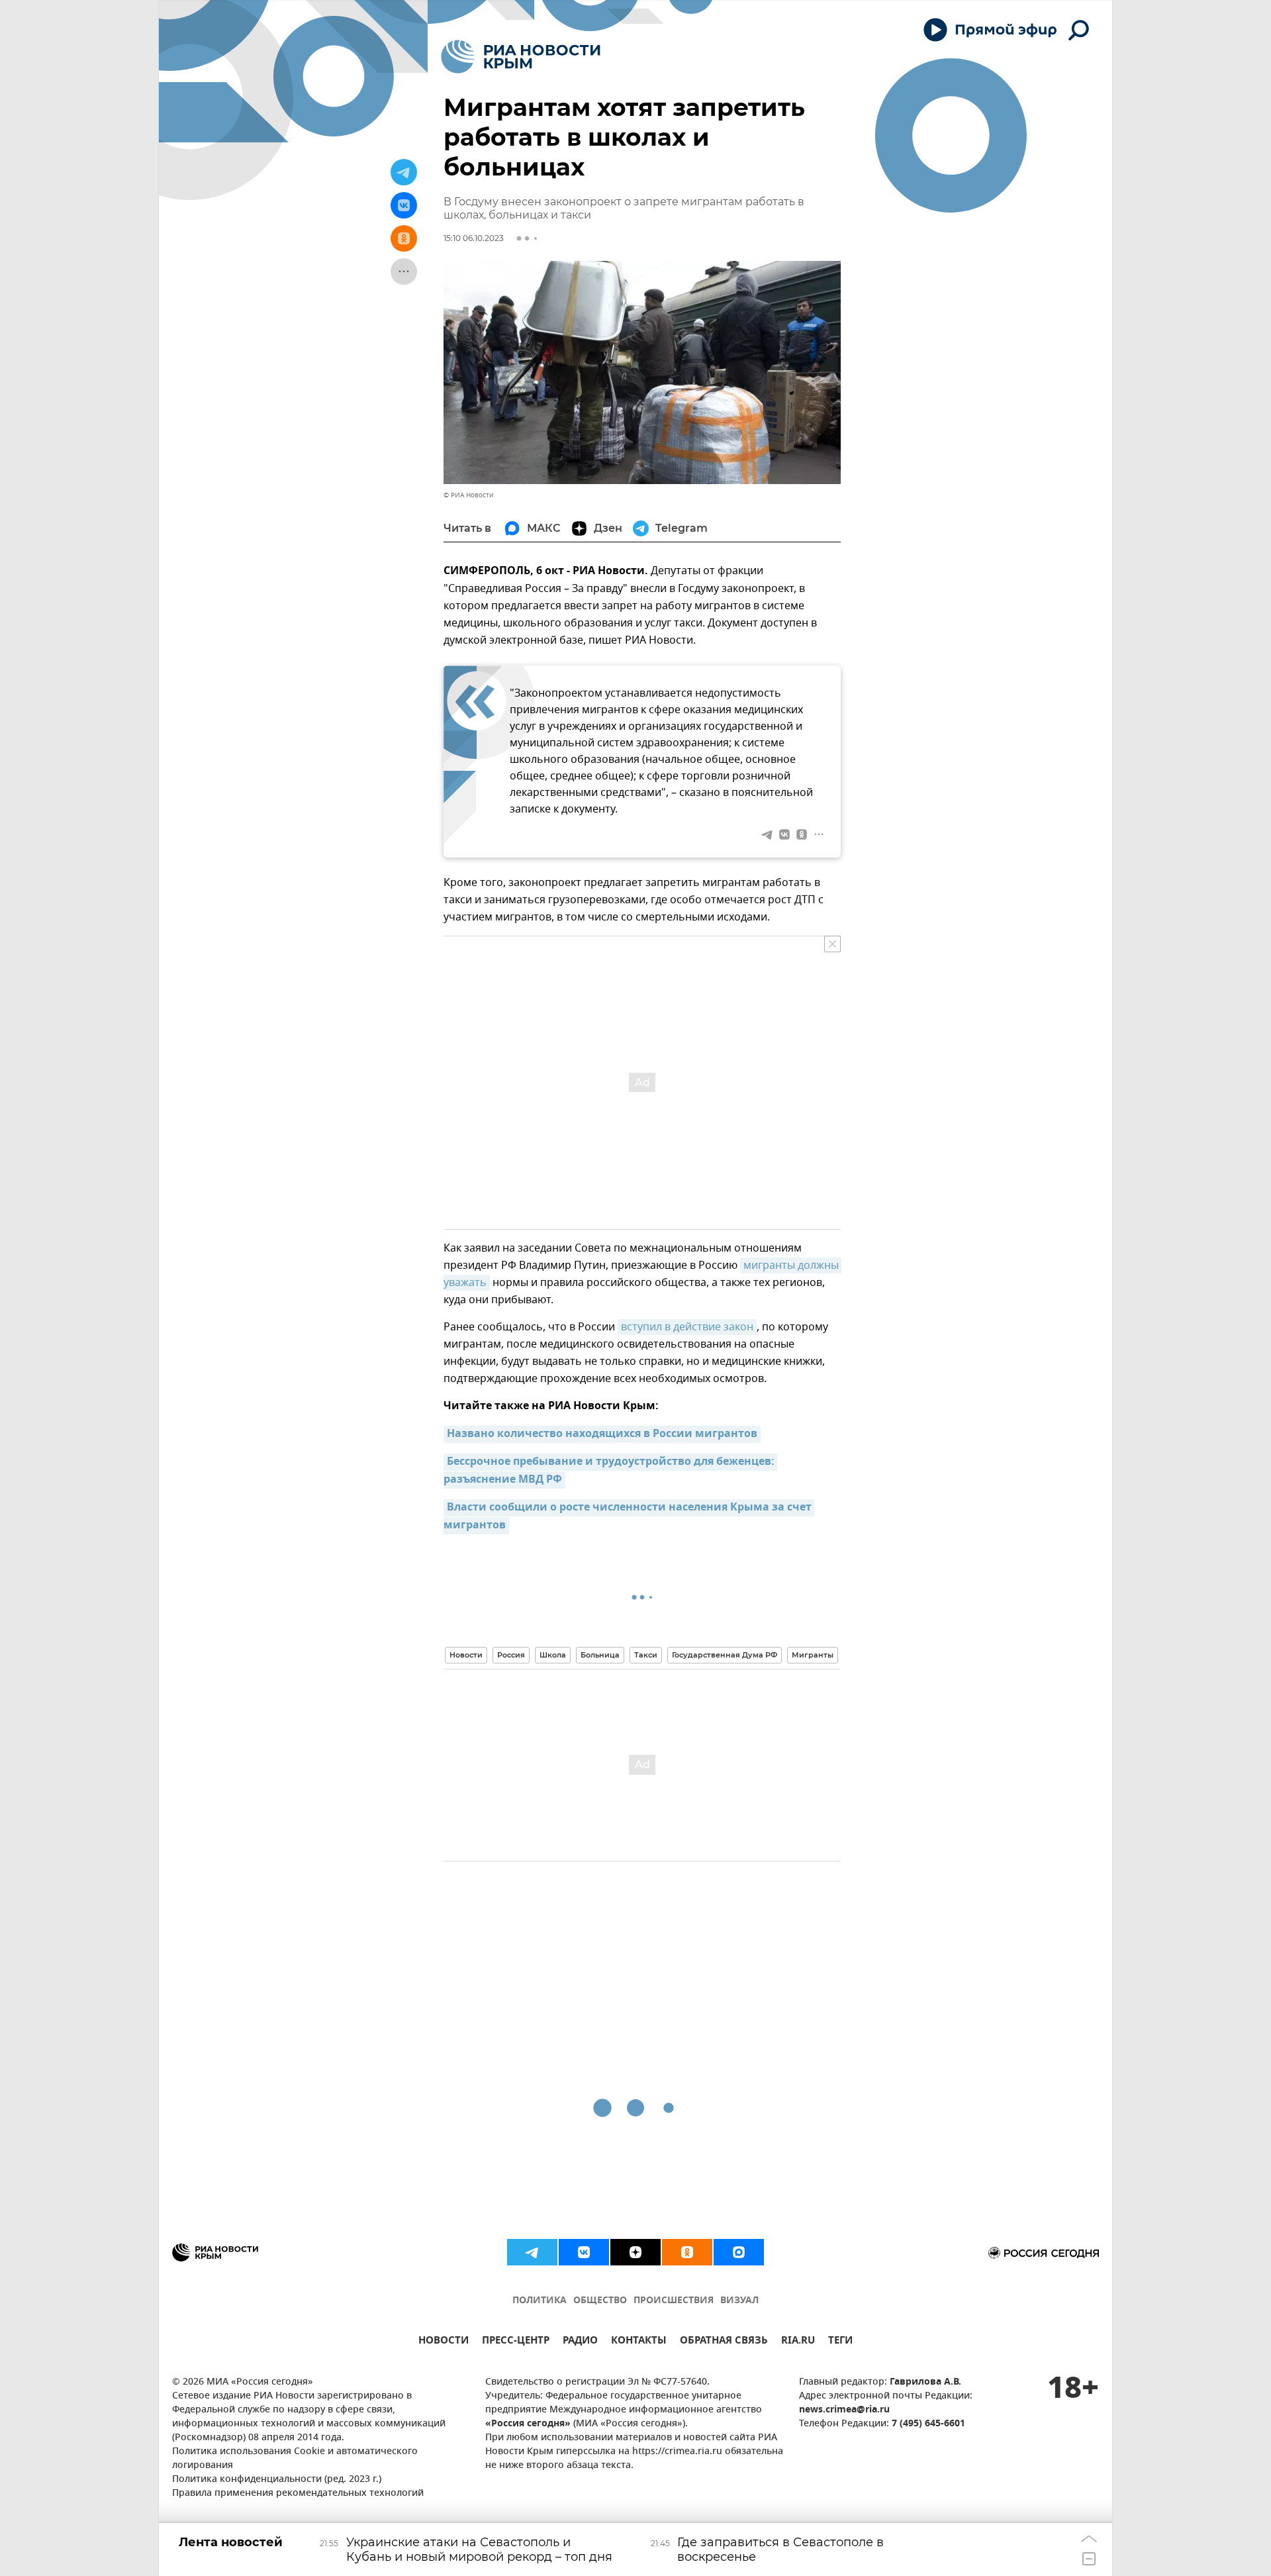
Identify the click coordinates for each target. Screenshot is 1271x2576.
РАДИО (580, 2342)
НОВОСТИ (444, 2342)
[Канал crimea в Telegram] (532, 2252)
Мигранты (813, 1655)
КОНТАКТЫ (639, 2342)
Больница (600, 1655)
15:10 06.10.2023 (474, 238)
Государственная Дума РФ (725, 1655)
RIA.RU (798, 2342)
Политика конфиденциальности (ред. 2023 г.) (277, 2480)
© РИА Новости (468, 495)
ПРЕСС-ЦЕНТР (516, 2342)
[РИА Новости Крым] (521, 57)
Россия (511, 1655)
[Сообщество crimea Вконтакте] (584, 2252)
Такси (646, 1655)
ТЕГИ (840, 2342)
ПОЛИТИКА (540, 2301)
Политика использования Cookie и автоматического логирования (295, 2459)
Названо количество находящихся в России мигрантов (602, 1434)
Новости (466, 1655)
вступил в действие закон (687, 1327)
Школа (553, 1655)
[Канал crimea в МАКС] (739, 2252)
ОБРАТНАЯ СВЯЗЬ (724, 2342)
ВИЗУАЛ (739, 2301)
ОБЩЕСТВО (600, 2301)
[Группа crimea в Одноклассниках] (687, 2252)
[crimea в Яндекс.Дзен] (635, 2252)
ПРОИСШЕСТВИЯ (674, 2301)
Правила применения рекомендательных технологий (298, 2494)
